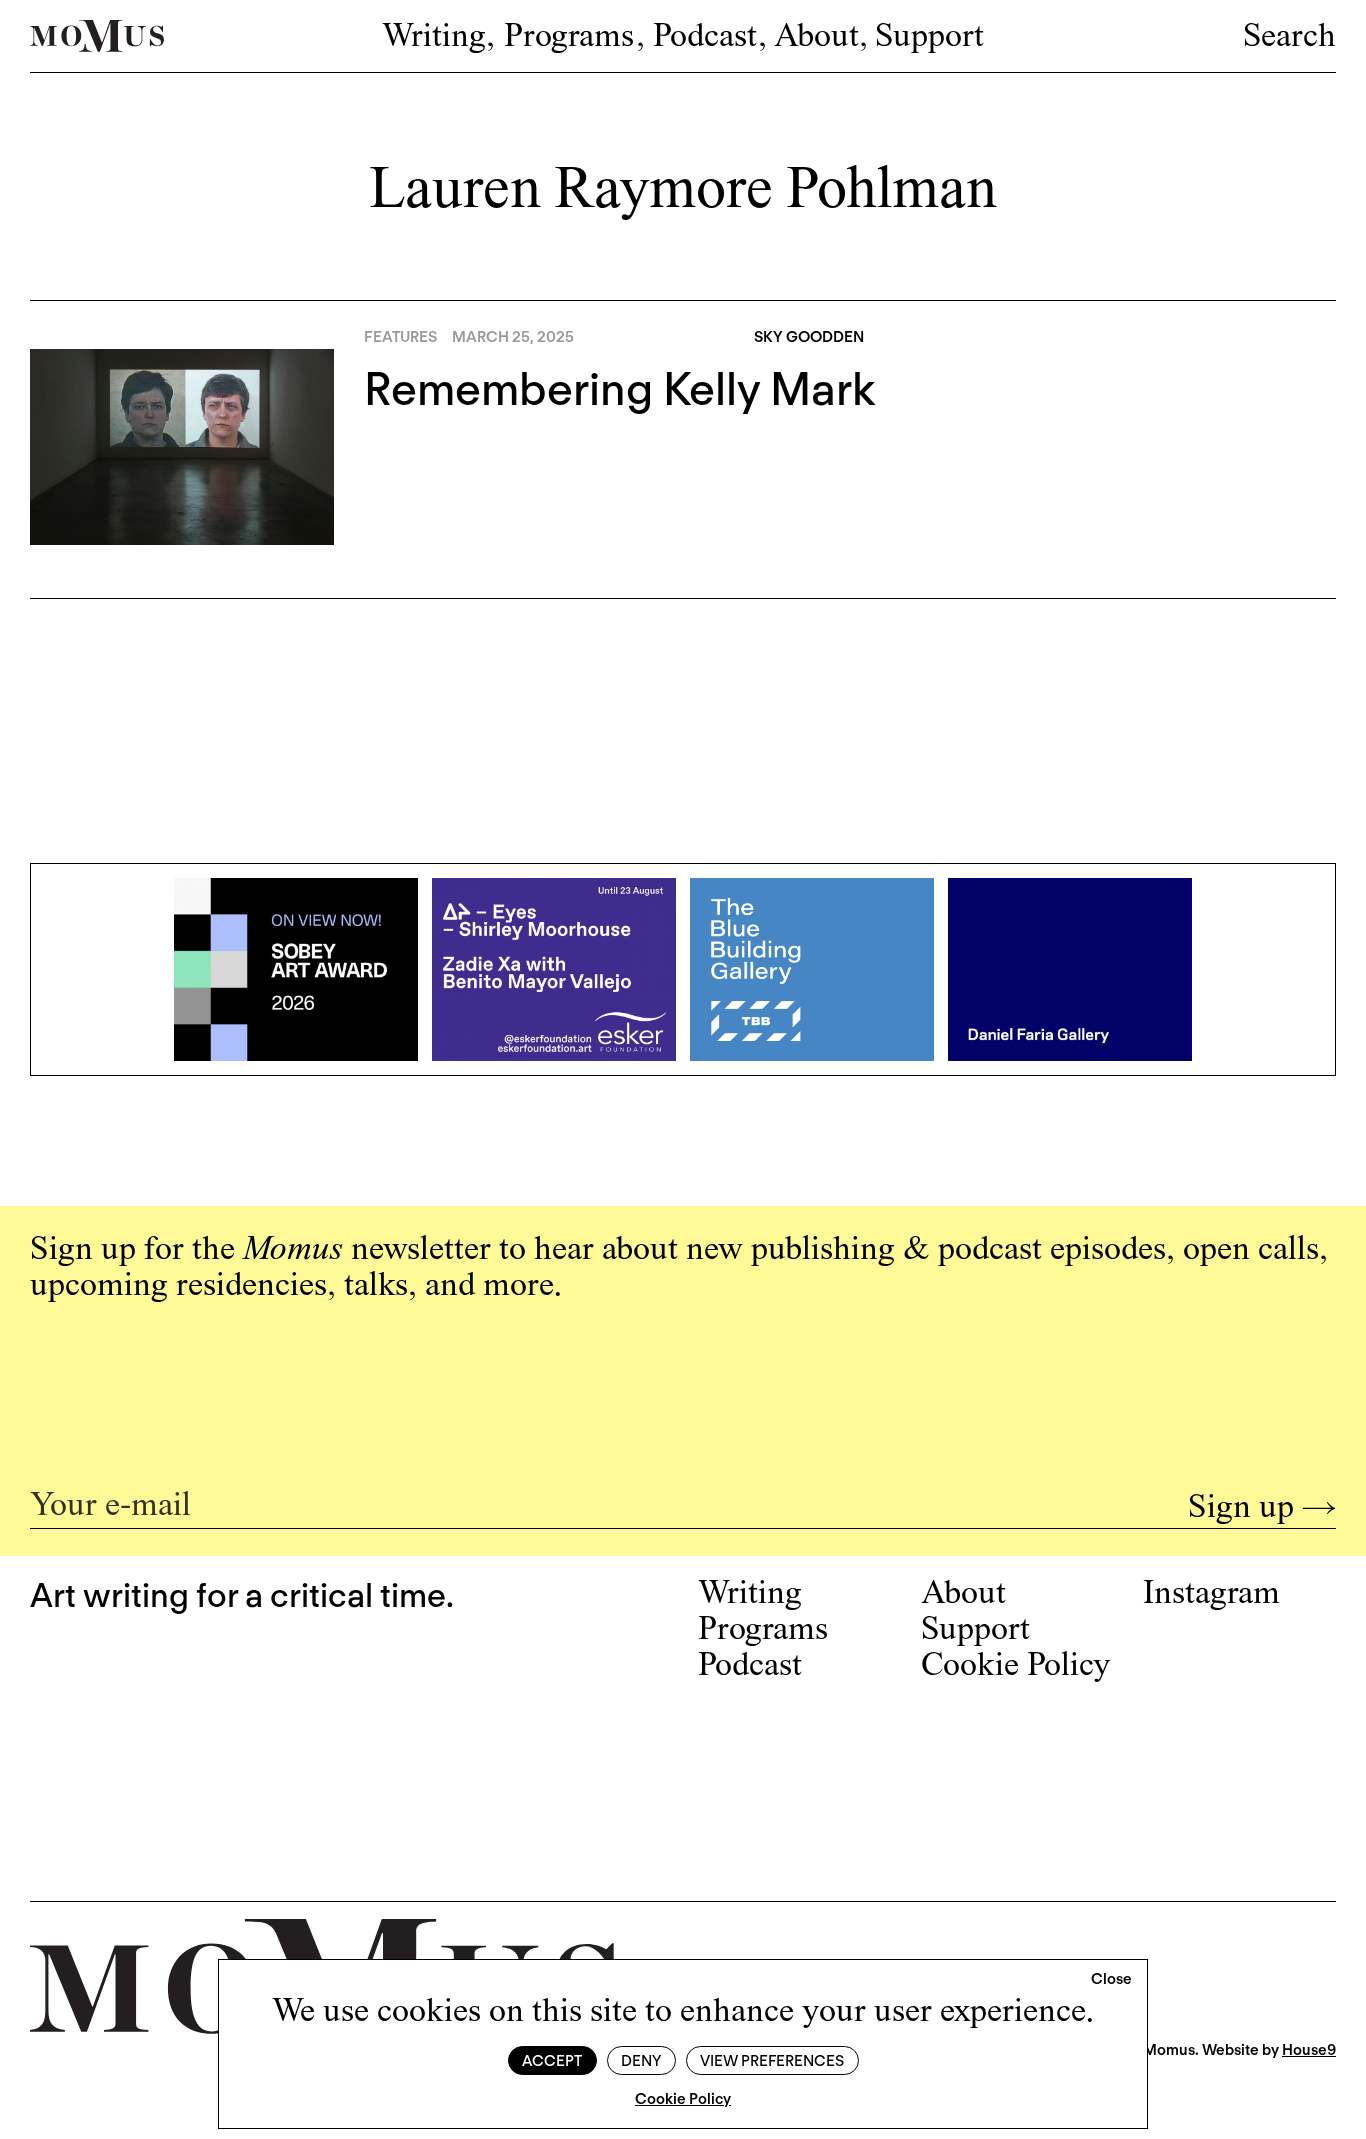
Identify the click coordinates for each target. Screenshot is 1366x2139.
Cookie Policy (683, 2099)
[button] (1111, 1980)
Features (400, 337)
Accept (552, 2061)
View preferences (772, 2061)
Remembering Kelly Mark (620, 389)
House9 (1309, 2050)
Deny (641, 2061)
